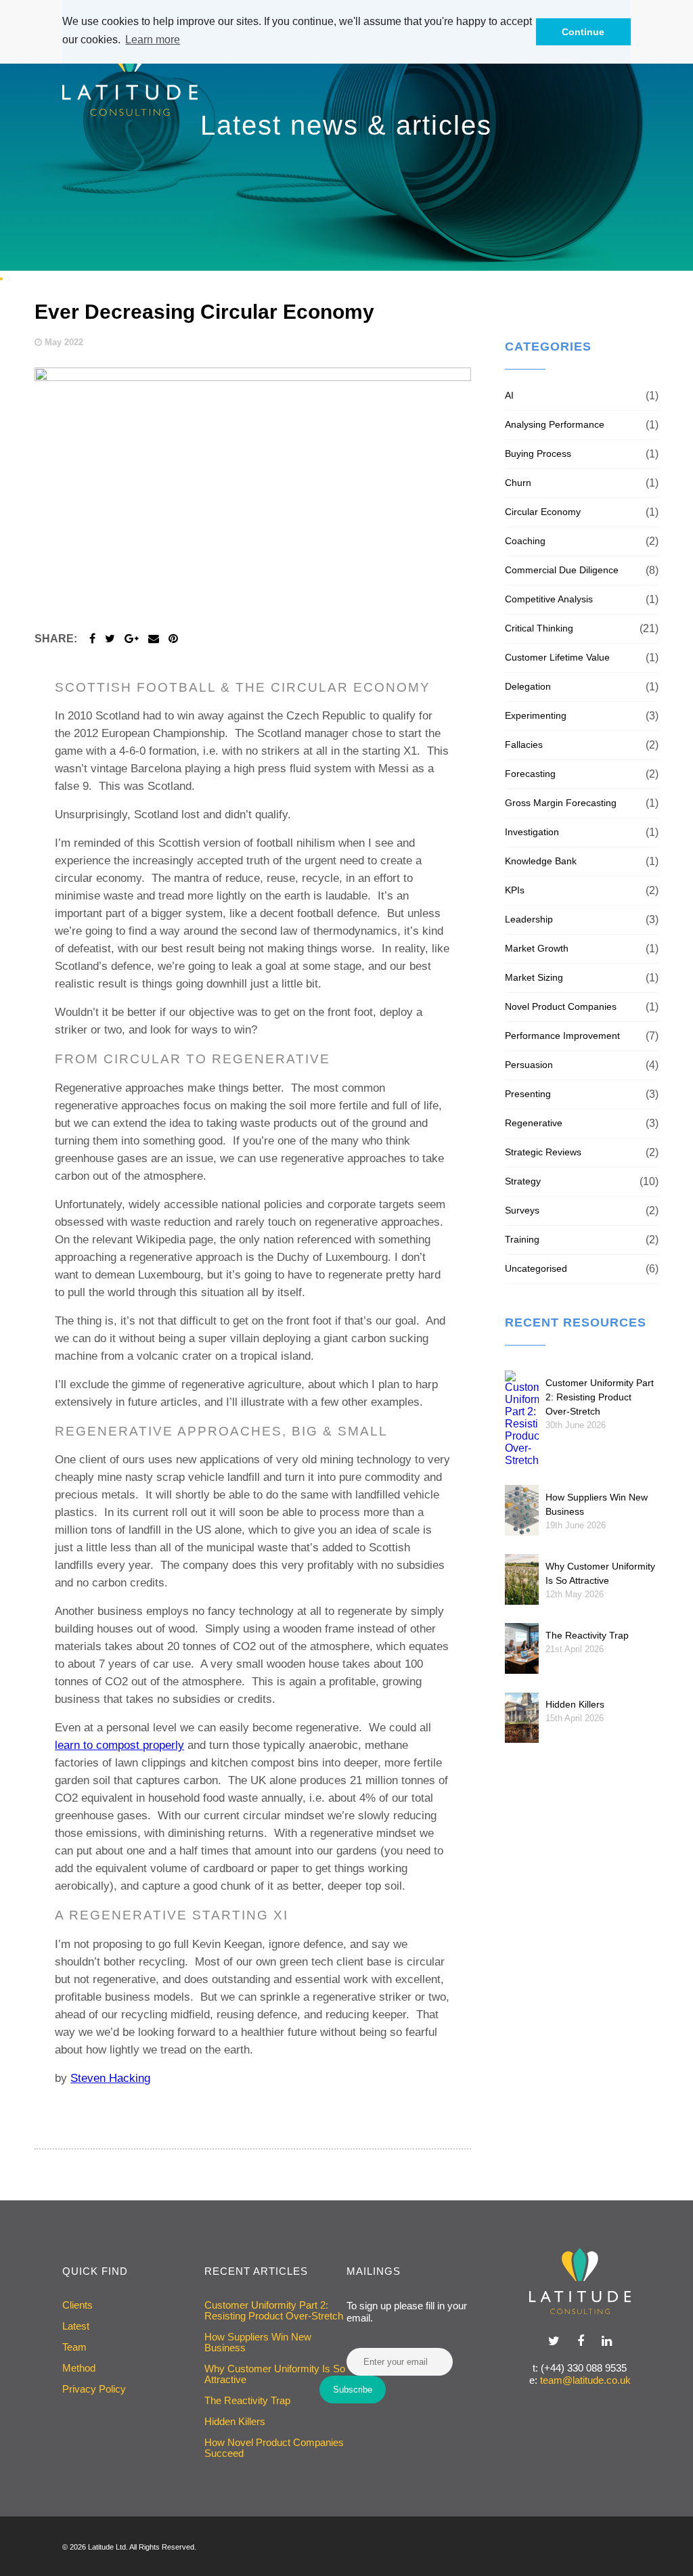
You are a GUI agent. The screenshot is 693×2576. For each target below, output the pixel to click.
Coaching (525, 541)
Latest (76, 2326)
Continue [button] (583, 32)
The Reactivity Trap (587, 1635)
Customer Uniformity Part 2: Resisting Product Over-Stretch (600, 1397)
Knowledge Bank (541, 861)
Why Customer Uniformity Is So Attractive (275, 2374)
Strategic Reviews (543, 1152)
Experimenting (536, 715)
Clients (77, 2305)
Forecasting (530, 774)
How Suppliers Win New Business (258, 2342)
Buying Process (538, 453)
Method (79, 2368)
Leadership (529, 919)
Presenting (528, 1094)
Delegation (528, 686)
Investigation (532, 832)
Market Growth (537, 948)
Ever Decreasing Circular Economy (204, 312)
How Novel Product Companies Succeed (274, 2448)
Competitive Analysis (549, 599)
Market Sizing (534, 977)
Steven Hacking (110, 2078)
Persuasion (529, 1065)
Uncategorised (536, 1268)
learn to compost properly (119, 1745)
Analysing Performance (555, 424)
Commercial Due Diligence (562, 570)
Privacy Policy (94, 2389)
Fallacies (524, 745)
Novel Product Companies (561, 1006)
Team (74, 2347)
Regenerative (534, 1123)
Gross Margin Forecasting (561, 803)
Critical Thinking (539, 628)
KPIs (515, 890)
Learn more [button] (153, 40)
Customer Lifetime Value (557, 657)
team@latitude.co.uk (585, 2380)
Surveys (522, 1210)
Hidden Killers (575, 1704)
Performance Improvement (562, 1036)
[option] (346, 135)
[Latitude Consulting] (580, 2281)
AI (509, 395)
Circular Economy (543, 512)
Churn (518, 483)
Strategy (523, 1181)
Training (522, 1239)
